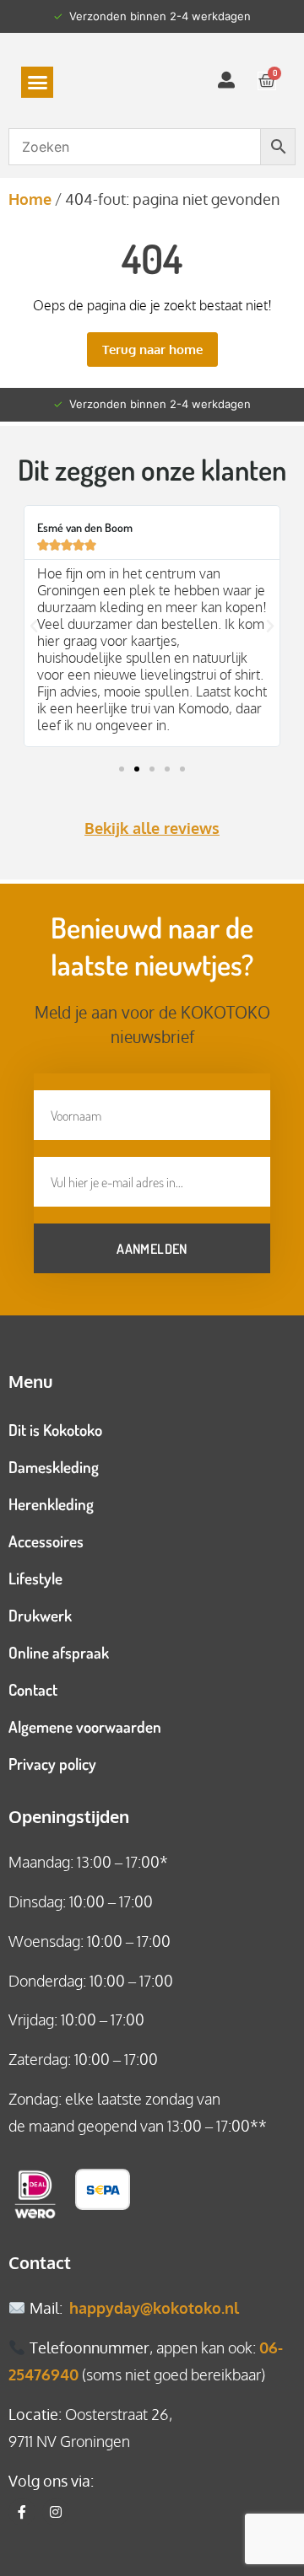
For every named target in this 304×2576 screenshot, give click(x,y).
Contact (33, 1689)
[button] (37, 83)
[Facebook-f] (22, 2512)
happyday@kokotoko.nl (154, 2308)
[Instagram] (56, 2512)
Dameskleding (54, 1467)
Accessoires (46, 1541)
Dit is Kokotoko (55, 1430)
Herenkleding (51, 1504)
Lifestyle (35, 1578)
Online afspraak (59, 1652)
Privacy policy (52, 1764)
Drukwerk (40, 1615)
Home (30, 199)
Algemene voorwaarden (85, 1726)
